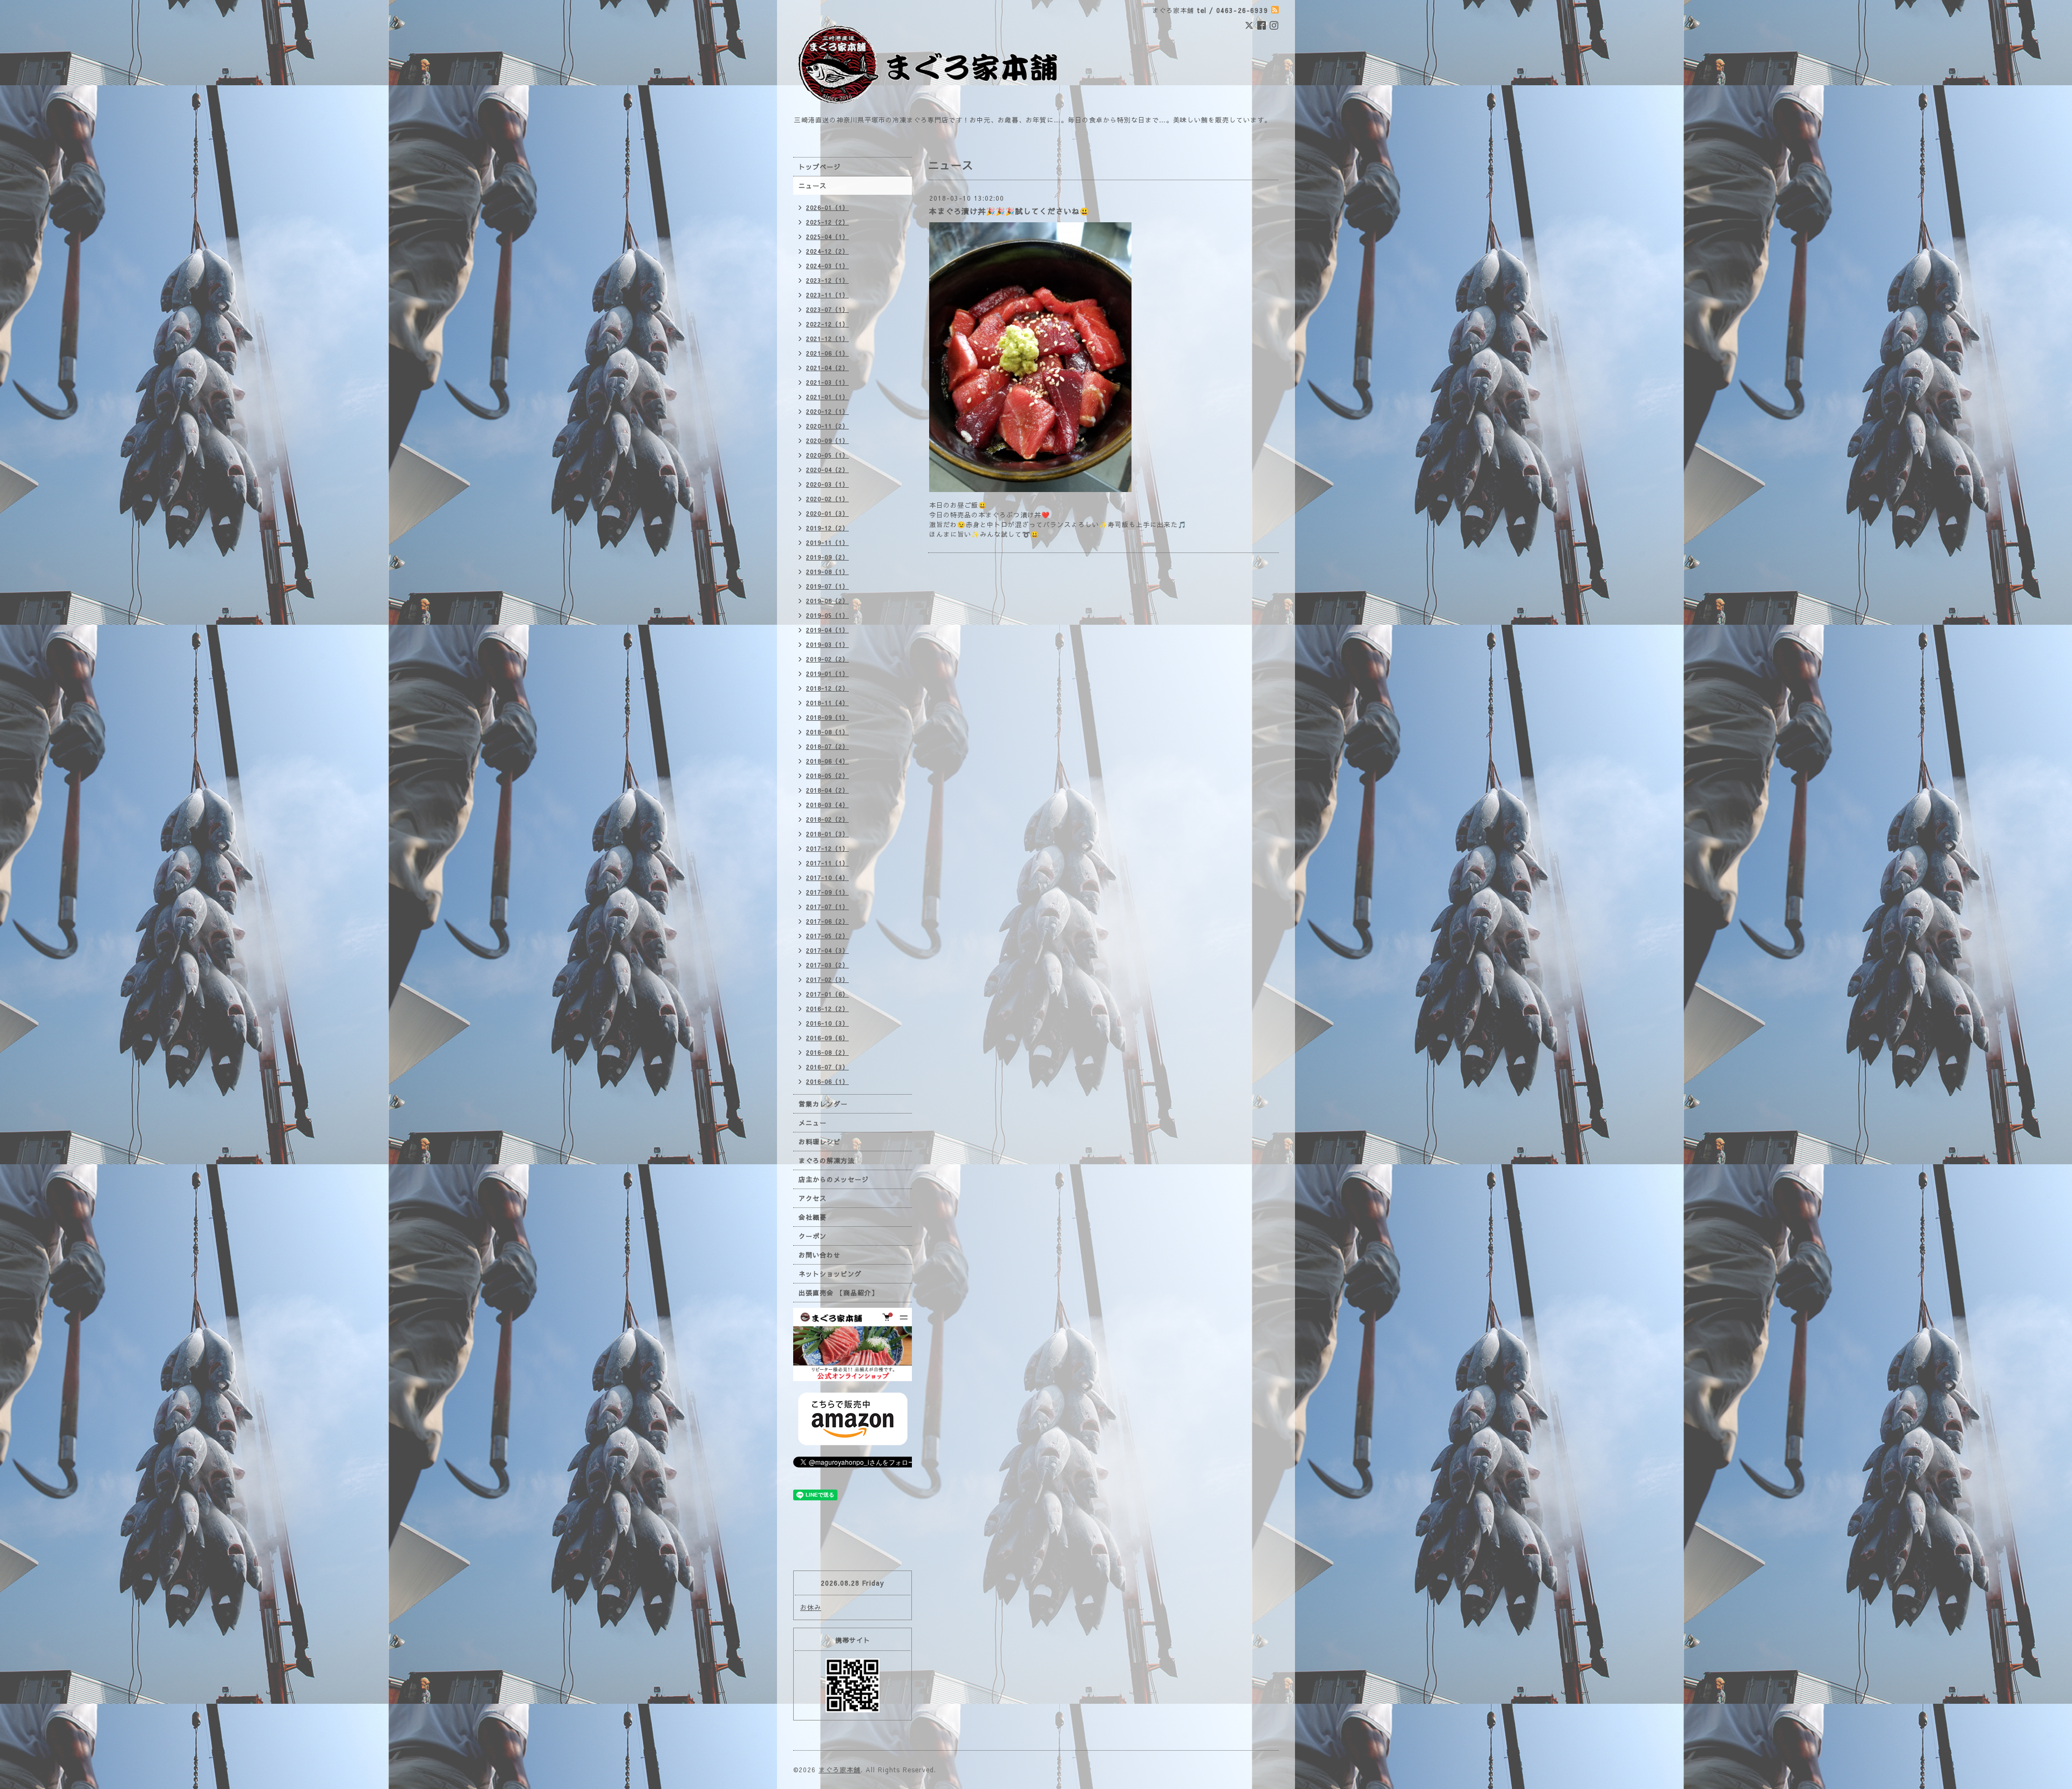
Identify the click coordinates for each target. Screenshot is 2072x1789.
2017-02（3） (827, 979)
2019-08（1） (827, 572)
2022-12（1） (827, 324)
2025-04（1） (827, 237)
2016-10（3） (827, 1023)
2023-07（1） (827, 309)
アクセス (813, 1198)
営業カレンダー (823, 1104)
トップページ (820, 167)
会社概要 (813, 1217)
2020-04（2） (827, 470)
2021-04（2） (827, 368)
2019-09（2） (827, 557)
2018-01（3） (827, 834)
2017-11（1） (827, 863)
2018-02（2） (827, 819)
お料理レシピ (820, 1142)
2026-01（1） (827, 207)
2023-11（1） (827, 295)
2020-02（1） (827, 499)
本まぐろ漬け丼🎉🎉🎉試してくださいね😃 (1009, 211)
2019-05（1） (827, 615)
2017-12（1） (827, 848)
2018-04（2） (827, 790)
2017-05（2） (827, 936)
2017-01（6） (827, 994)
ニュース (813, 186)
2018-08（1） (827, 732)
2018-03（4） (827, 805)
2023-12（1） (827, 280)
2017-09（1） (827, 892)
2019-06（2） (827, 601)
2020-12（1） (827, 411)
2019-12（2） (827, 528)
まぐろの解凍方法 (827, 1160)
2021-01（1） (827, 397)
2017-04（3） (827, 950)
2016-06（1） (827, 1081)
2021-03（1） (827, 382)
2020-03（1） (827, 484)
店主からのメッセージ (834, 1179)
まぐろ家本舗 (840, 1770)
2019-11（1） (827, 542)
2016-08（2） (827, 1052)
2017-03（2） (827, 965)
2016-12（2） (827, 1009)
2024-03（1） (827, 266)
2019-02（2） (827, 659)
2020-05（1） (827, 455)
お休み (811, 1607)
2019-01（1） (827, 674)
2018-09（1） (827, 717)
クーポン (813, 1236)
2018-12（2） (827, 688)
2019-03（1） (827, 644)
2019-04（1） (827, 630)
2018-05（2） (827, 776)
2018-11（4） (827, 703)
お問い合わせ (820, 1255)
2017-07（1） (827, 907)
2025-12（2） (827, 222)
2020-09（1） (827, 441)
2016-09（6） (827, 1038)
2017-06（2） (827, 921)
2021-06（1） (827, 353)
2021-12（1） (827, 339)
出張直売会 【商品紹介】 (839, 1293)
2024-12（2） (827, 251)
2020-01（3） (827, 513)
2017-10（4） (827, 878)
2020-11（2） (827, 426)
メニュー (813, 1123)
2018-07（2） (827, 746)
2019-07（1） (827, 586)
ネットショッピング (830, 1274)
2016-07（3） (827, 1067)
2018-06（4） (827, 761)
